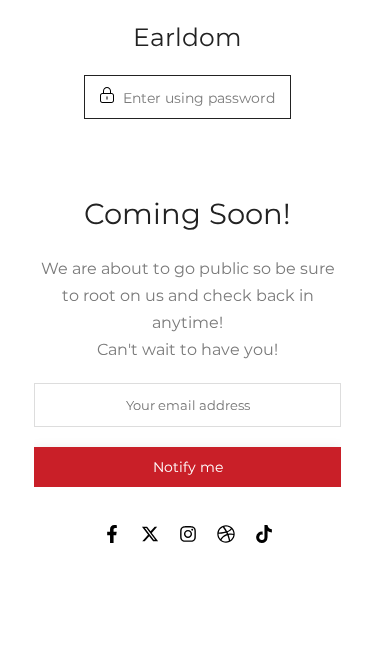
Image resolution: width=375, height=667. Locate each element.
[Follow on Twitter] (150, 534)
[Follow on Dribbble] (226, 534)
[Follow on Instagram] (188, 534)
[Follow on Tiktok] (264, 534)
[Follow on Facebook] (112, 534)
